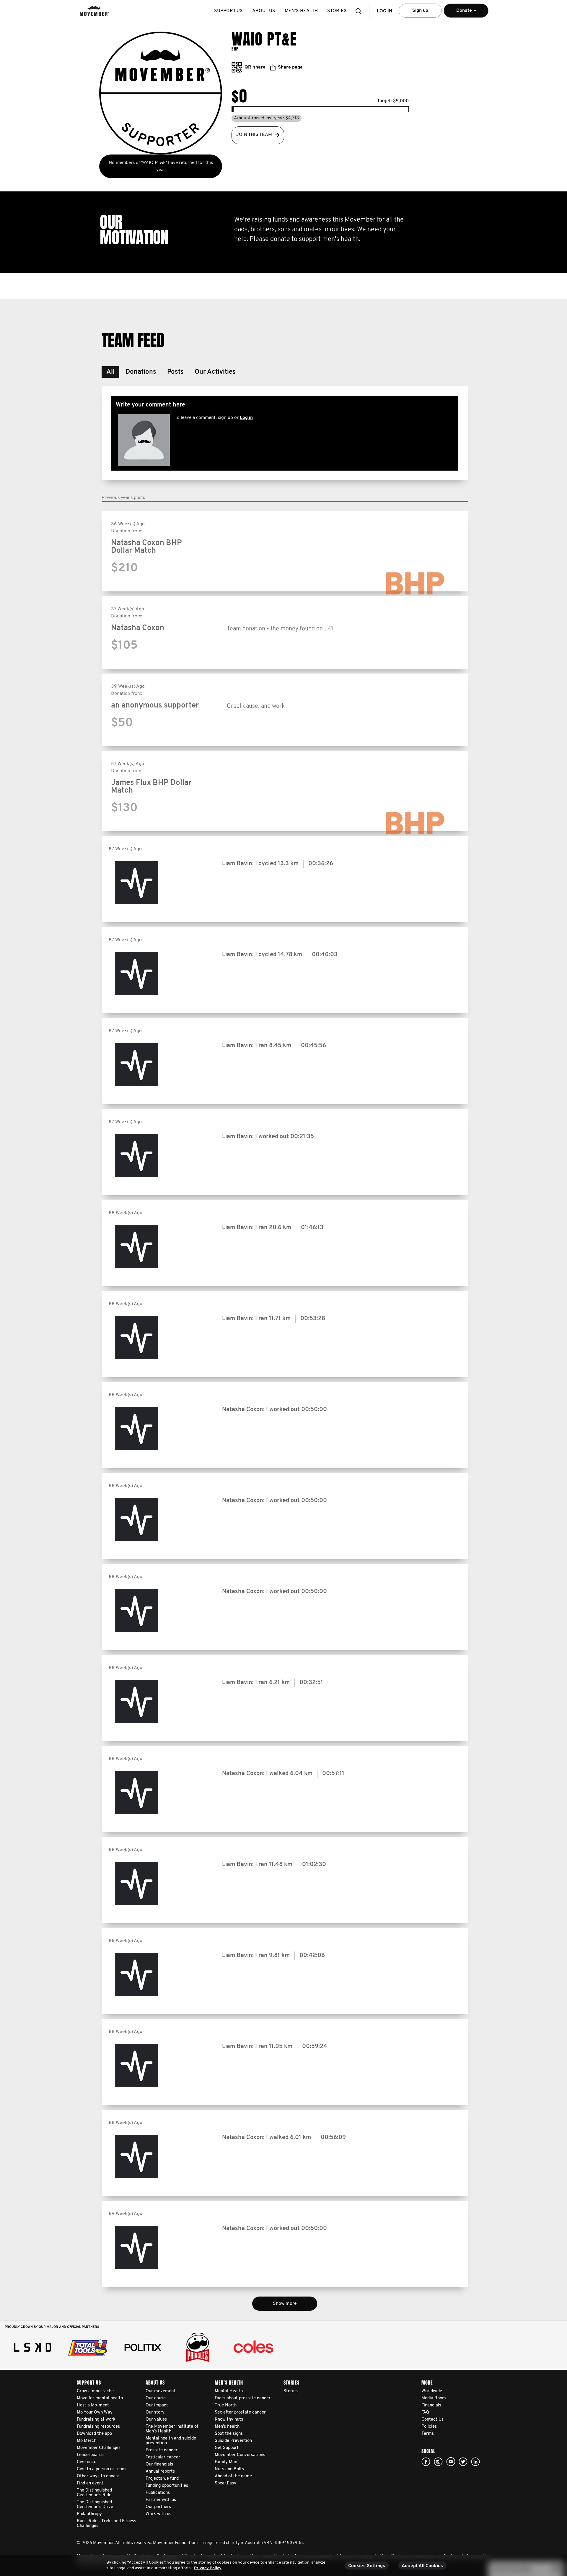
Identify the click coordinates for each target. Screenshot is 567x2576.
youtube (451, 2462)
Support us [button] (228, 11)
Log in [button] (384, 11)
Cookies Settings (367, 2566)
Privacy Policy (208, 2568)
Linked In (475, 2462)
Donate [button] (460, 13)
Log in (246, 418)
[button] (360, 11)
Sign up (420, 11)
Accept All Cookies (422, 2566)
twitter (463, 2462)
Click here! (438, 2462)
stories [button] (337, 11)
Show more (285, 2304)
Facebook (426, 2462)
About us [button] (264, 11)
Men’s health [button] (301, 11)
